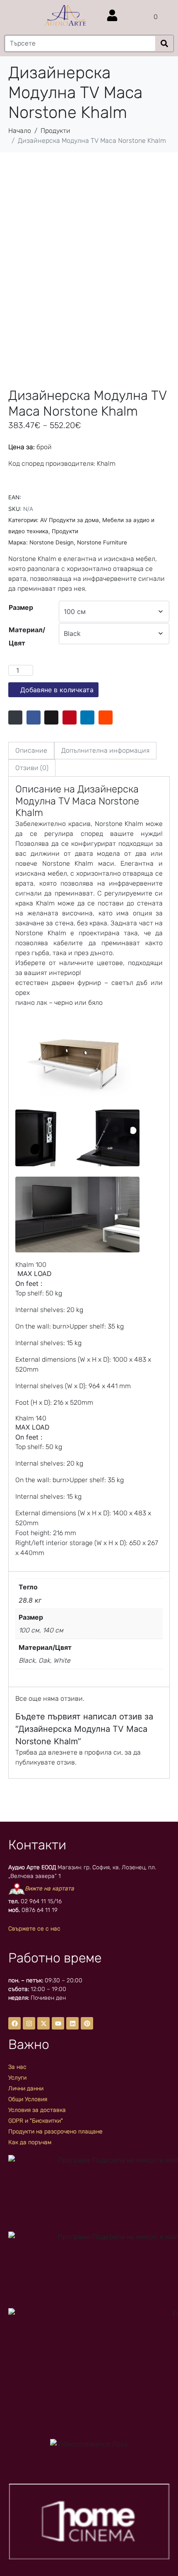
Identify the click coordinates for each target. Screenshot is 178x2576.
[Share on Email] (15, 717)
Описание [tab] (31, 750)
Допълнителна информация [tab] (105, 750)
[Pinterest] (87, 2023)
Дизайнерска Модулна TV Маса (77, 795)
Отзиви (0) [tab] (32, 768)
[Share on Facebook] (34, 717)
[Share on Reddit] (106, 717)
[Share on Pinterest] (70, 717)
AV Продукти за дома (70, 520)
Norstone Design (52, 542)
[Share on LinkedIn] (87, 717)
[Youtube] (58, 2023)
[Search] (164, 44)
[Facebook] (14, 2023)
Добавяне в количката (57, 690)
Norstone (119, 801)
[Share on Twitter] (51, 717)
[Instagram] (29, 2023)
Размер (21, 607)
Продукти (65, 531)
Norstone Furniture (102, 542)
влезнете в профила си (85, 1752)
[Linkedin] (72, 2023)
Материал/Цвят (27, 636)
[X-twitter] (43, 2023)
